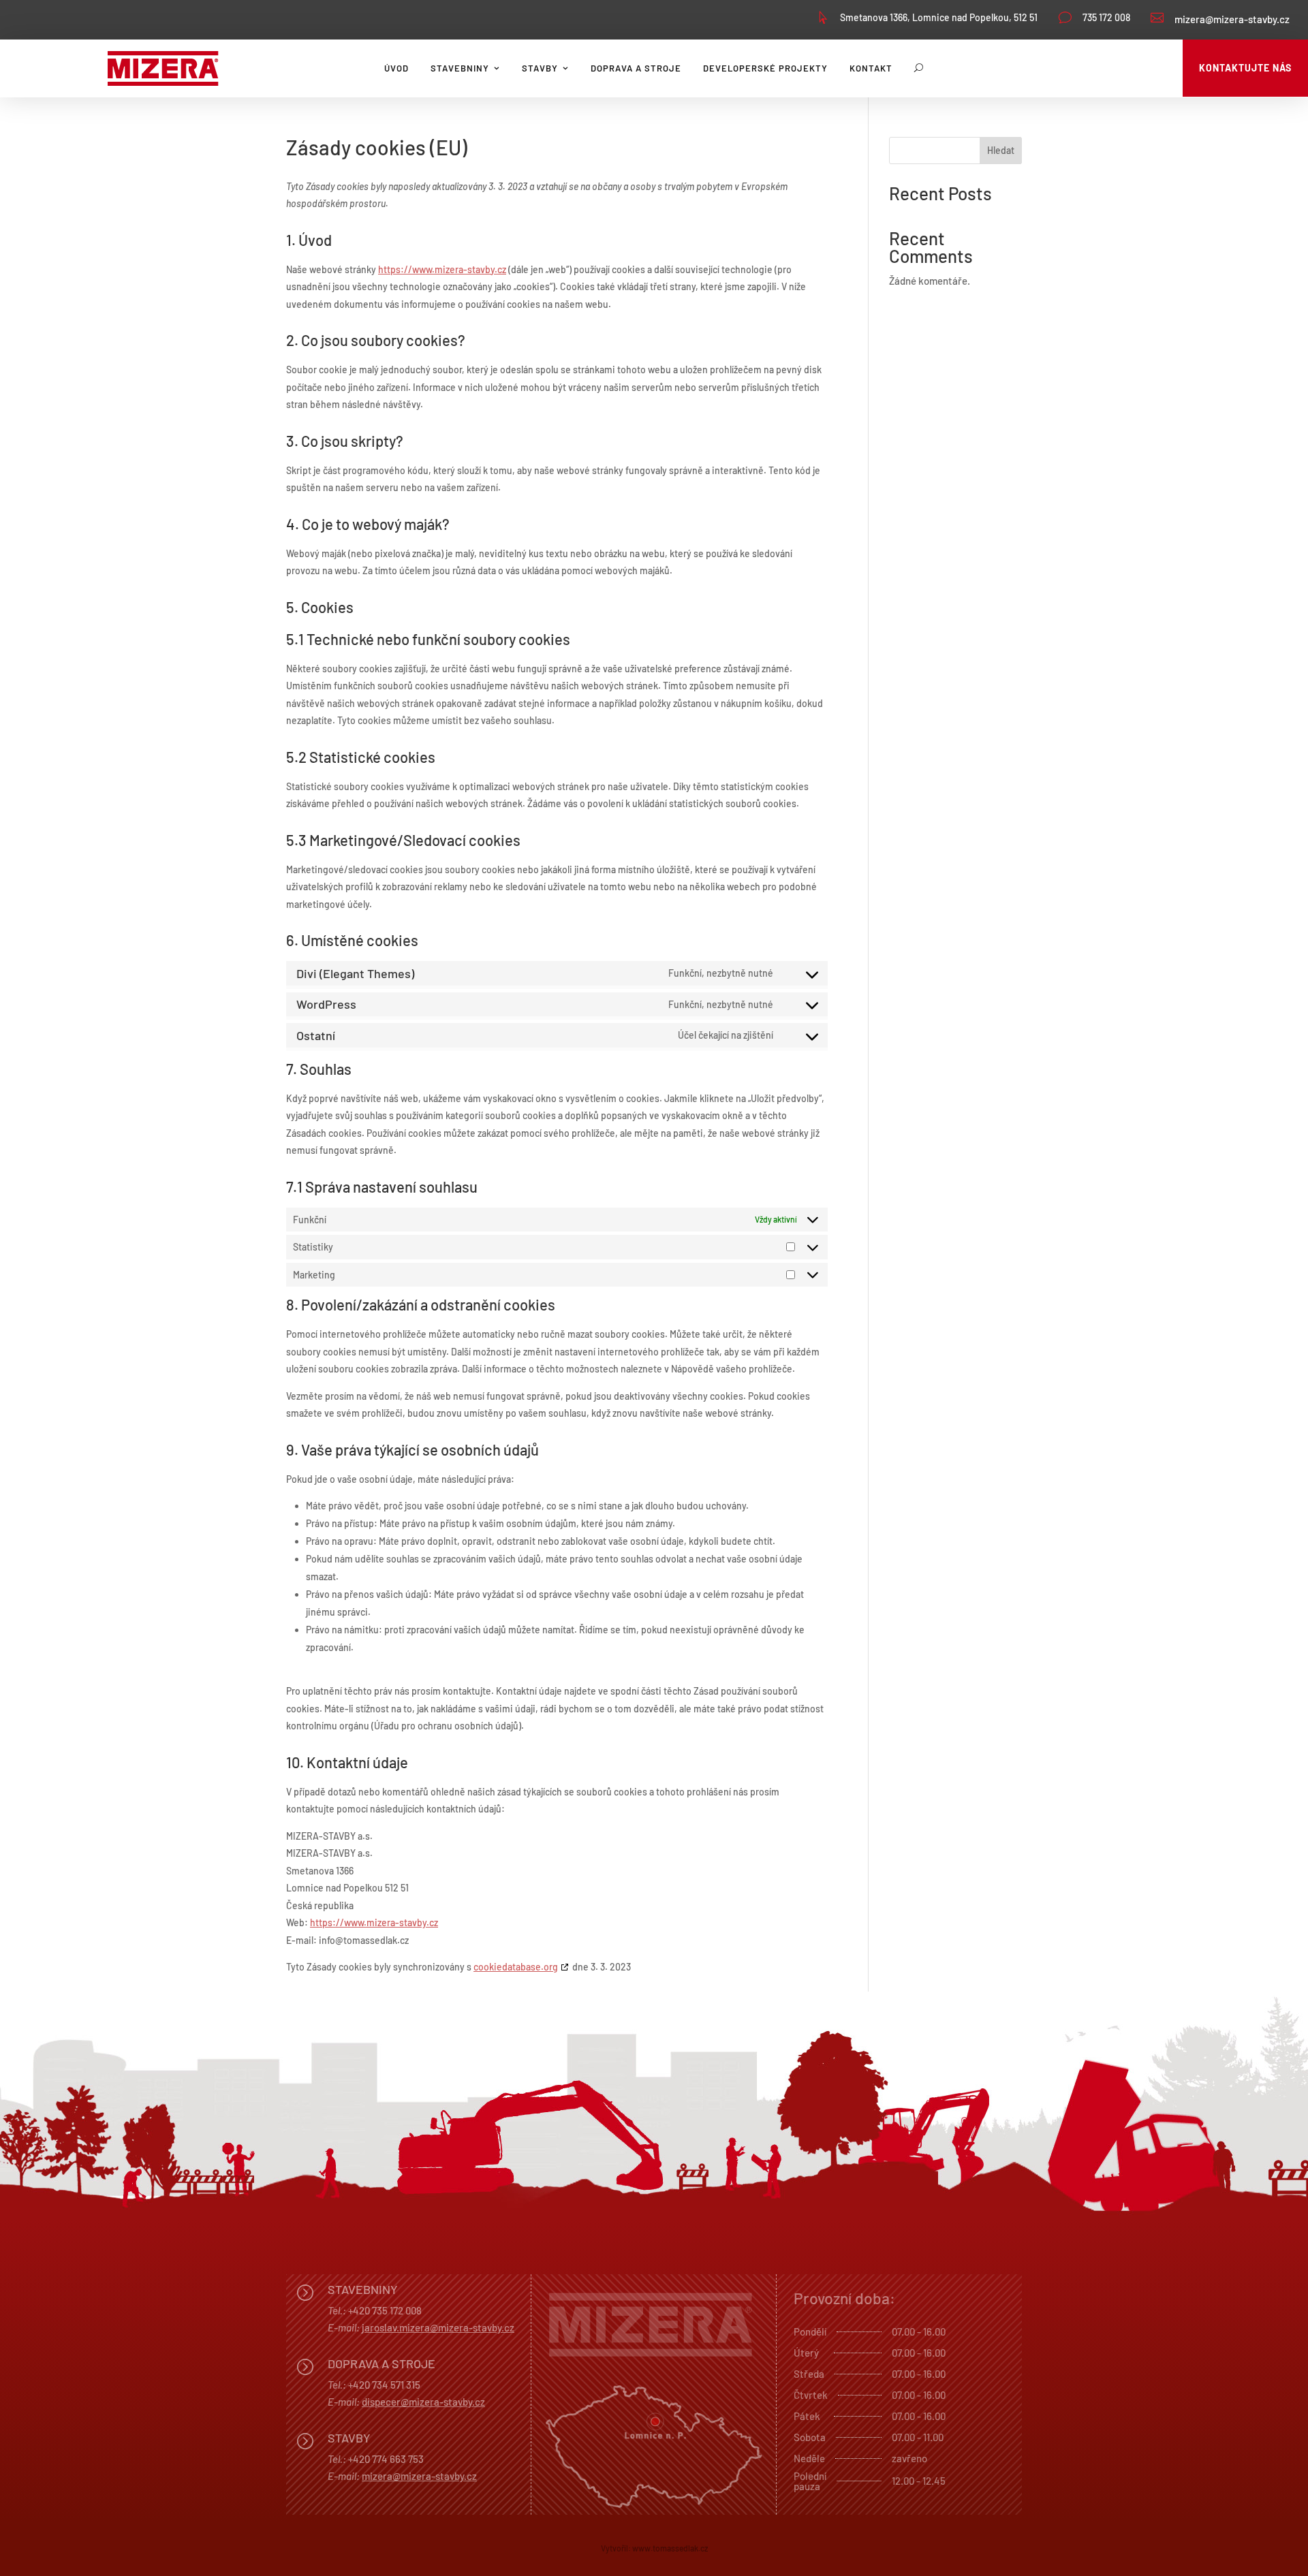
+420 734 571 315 (384, 2385)
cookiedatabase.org (516, 1967)
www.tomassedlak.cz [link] (670, 2548)
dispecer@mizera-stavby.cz (423, 2402)
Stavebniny (460, 68)
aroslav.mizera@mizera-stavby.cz (439, 2327)
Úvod (396, 68)
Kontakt (871, 68)
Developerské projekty (765, 68)
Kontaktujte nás (1245, 68)
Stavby (540, 68)
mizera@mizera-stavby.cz (1232, 19)
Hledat (1001, 150)
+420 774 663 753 (386, 2459)
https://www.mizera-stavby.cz (442, 269)
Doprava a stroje (636, 68)
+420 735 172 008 (385, 2310)
